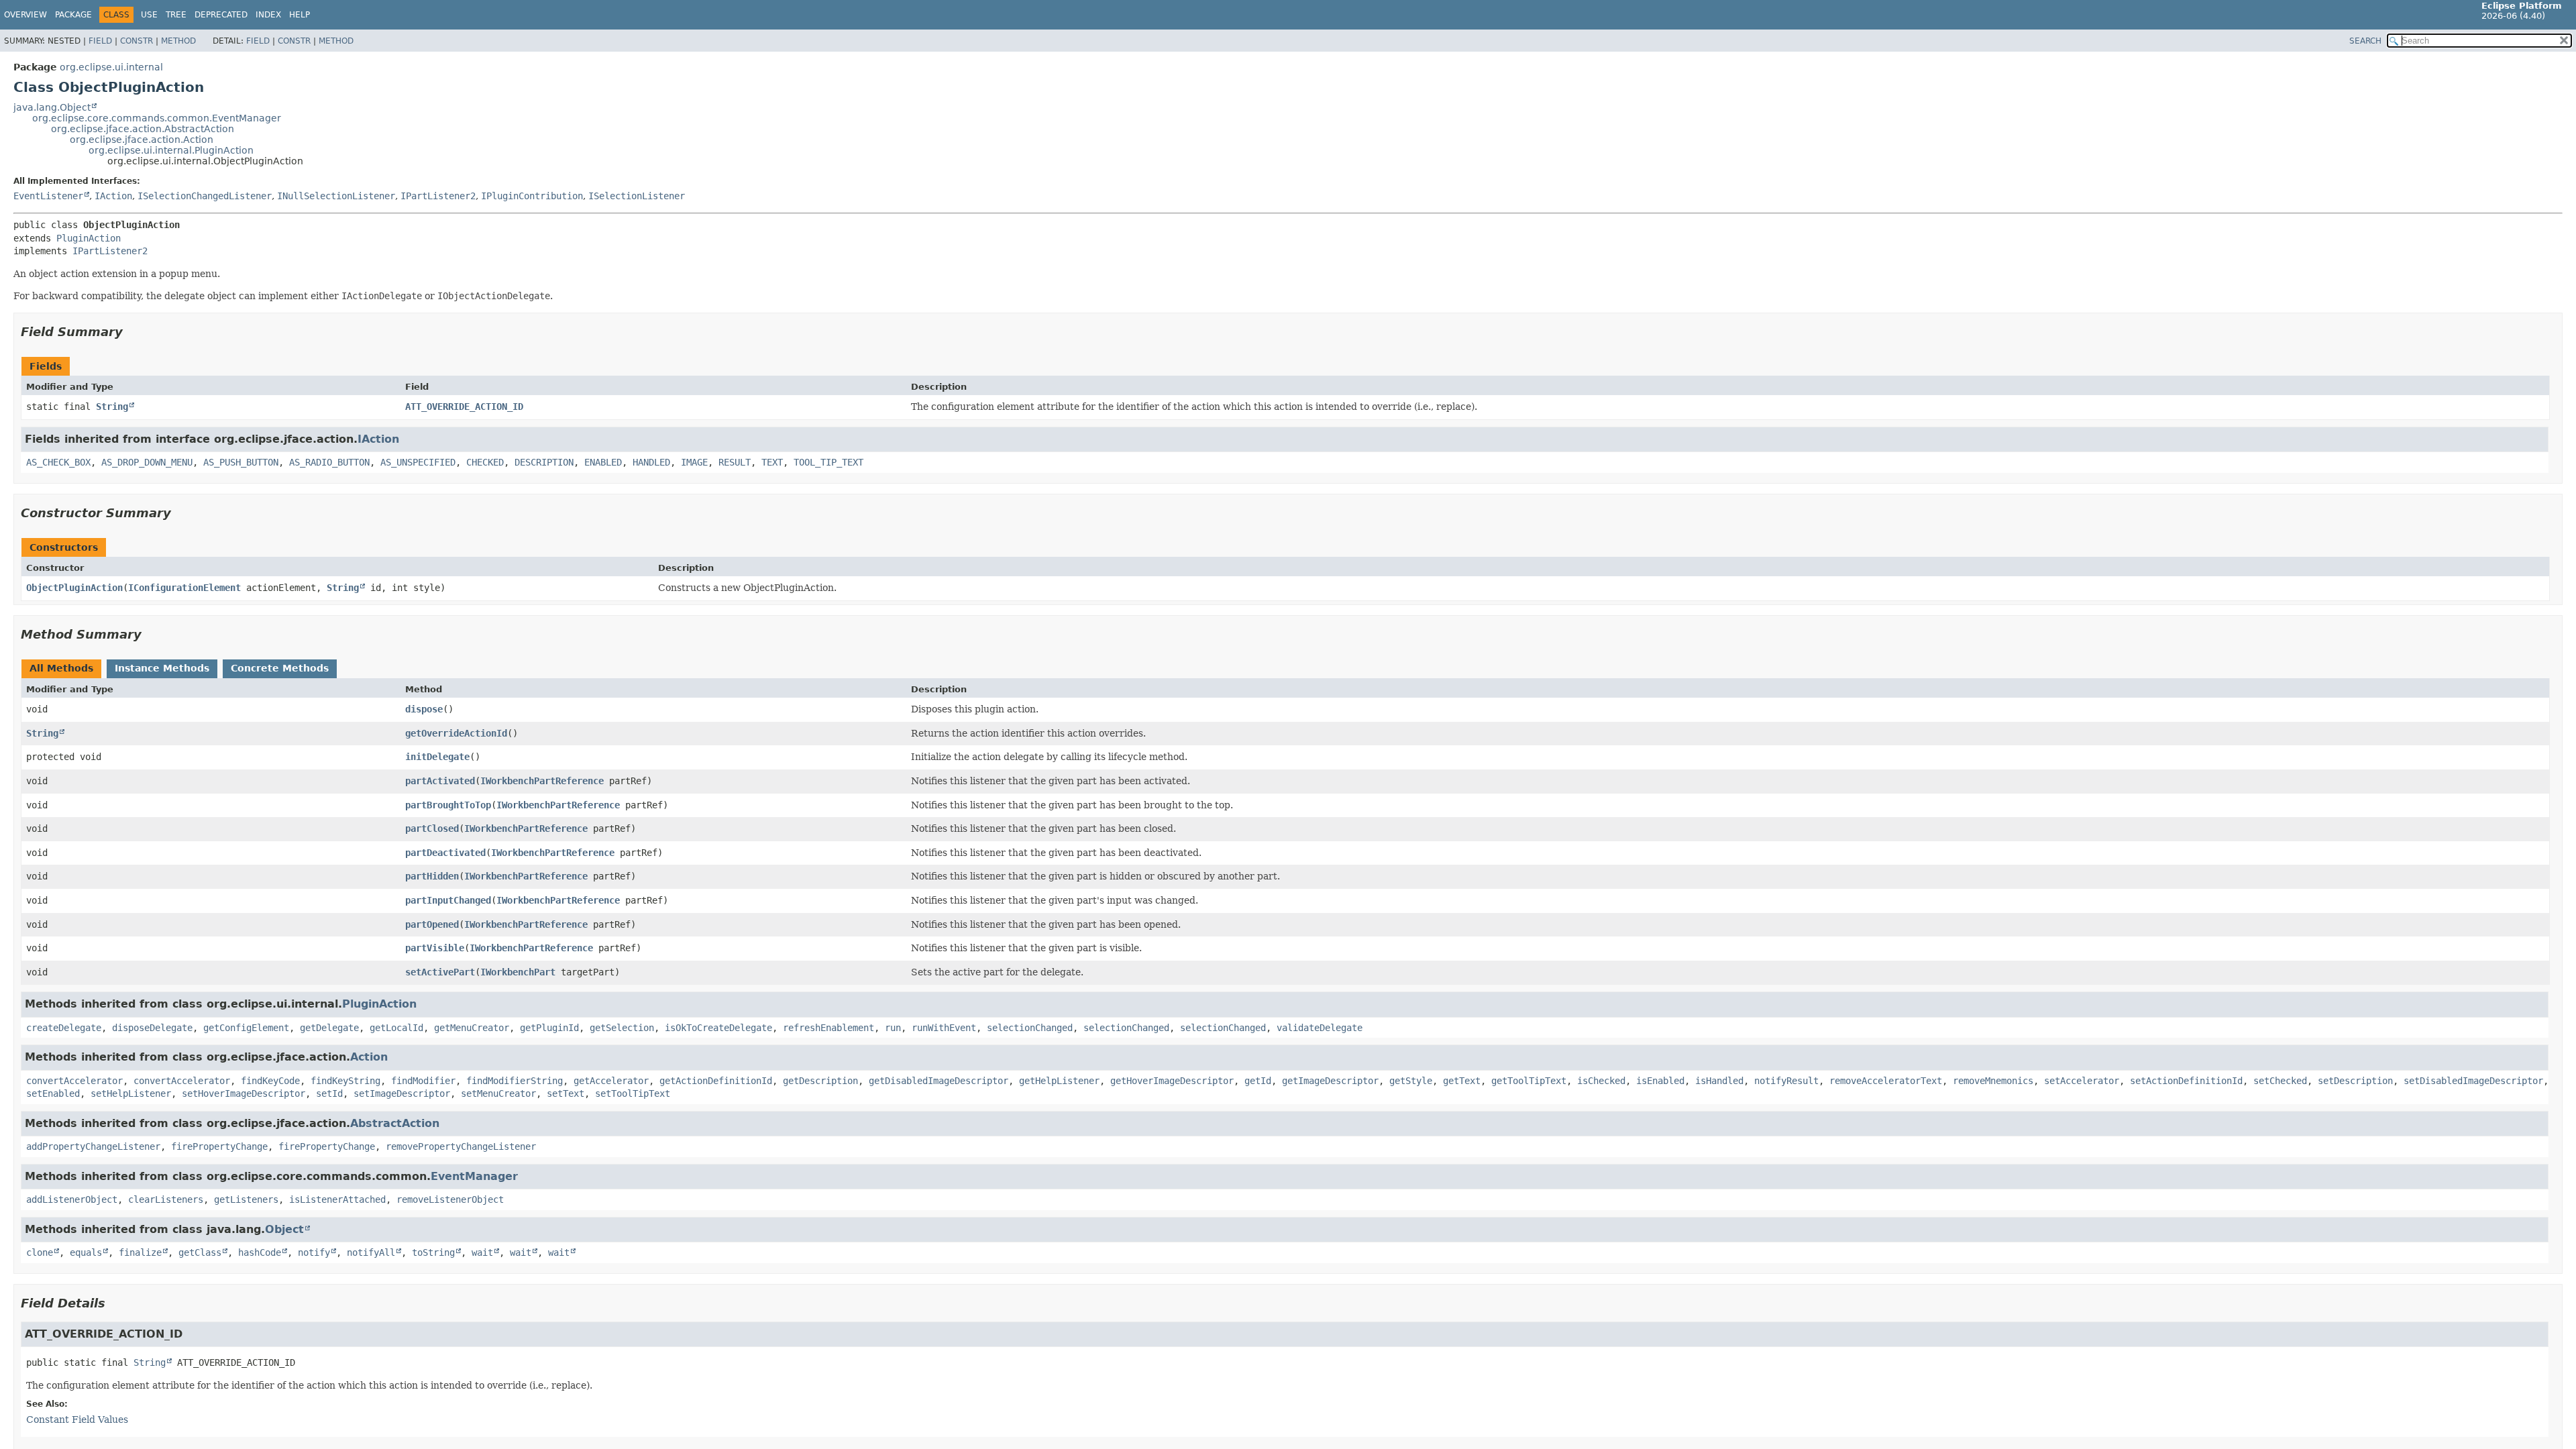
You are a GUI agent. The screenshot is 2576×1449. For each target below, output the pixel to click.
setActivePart (440, 972)
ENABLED (603, 462)
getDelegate (329, 1028)
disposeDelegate (152, 1028)
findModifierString (515, 1081)
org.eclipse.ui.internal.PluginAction (171, 150)
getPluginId (549, 1028)
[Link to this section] (132, 332)
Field (100, 41)
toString (433, 1252)
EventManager (474, 1176)
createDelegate (64, 1028)
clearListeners (166, 1199)
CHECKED (485, 462)
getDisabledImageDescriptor (938, 1081)
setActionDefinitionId (2186, 1081)
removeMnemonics (1993, 1081)
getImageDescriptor (1330, 1081)
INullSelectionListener (336, 196)
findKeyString (345, 1081)
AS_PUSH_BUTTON (241, 462)
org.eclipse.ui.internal (111, 67)
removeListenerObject (450, 1199)
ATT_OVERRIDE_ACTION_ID (464, 407)
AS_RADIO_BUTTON (329, 462)
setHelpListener (131, 1093)
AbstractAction (395, 1123)
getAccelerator (611, 1081)
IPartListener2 (438, 196)
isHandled (1719, 1081)
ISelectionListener (637, 196)
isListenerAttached (337, 1199)
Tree (176, 15)
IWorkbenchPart (518, 972)
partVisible (435, 948)
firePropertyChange (219, 1146)
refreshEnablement (828, 1028)
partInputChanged (448, 900)
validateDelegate (1320, 1028)
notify (314, 1252)
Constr (137, 41)
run (893, 1028)
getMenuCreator (472, 1028)
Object (284, 1229)
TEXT (772, 462)
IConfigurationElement (184, 588)
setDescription (2355, 1081)
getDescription (820, 1081)
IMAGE (694, 462)
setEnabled (53, 1093)
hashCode (260, 1252)
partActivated (440, 781)
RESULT (735, 462)
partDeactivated (445, 853)
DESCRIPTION (544, 462)
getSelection (622, 1028)
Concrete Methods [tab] (280, 668)
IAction (113, 196)
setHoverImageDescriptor (244, 1093)
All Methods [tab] (61, 668)
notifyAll (371, 1252)
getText (1462, 1081)
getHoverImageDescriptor (1172, 1081)
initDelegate (437, 757)
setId (329, 1093)
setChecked (2280, 1081)
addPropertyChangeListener (93, 1146)
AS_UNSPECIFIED (418, 462)
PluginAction (89, 238)
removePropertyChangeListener (461, 1146)
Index (268, 15)
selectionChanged (1030, 1028)
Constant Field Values (77, 1419)
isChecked (1601, 1081)
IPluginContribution (532, 196)
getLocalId (396, 1028)
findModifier (423, 1081)
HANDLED (651, 462)
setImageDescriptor (402, 1093)
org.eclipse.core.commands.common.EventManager (157, 118)
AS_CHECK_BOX (58, 462)
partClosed (432, 828)
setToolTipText (633, 1093)
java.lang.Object (52, 107)
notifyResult (1786, 1081)
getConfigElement (246, 1028)
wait (482, 1252)
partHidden (432, 876)
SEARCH (2365, 41)
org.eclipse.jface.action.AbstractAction (143, 129)
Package (73, 15)
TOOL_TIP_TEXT (828, 462)
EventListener (48, 196)
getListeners (246, 1199)
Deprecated (221, 15)
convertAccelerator (74, 1081)
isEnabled (1660, 1081)
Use (149, 15)
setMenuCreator (498, 1093)
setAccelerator (2082, 1081)
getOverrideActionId (456, 733)
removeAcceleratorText (1886, 1081)
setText (566, 1093)
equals (86, 1252)
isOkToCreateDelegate (718, 1028)
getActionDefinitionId (716, 1081)
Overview (25, 15)
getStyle (1411, 1081)
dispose (424, 709)
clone (40, 1252)
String (112, 407)
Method (178, 41)
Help (300, 15)
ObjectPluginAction (74, 588)
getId (1258, 1081)
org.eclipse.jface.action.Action (142, 140)
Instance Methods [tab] (162, 668)
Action (369, 1057)
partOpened (432, 924)
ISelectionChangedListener (205, 196)
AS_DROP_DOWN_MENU (147, 462)
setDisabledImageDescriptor (2473, 1081)
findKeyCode (270, 1081)
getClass (200, 1252)
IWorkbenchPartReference (542, 781)
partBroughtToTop (448, 805)
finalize (140, 1252)
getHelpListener (1059, 1081)
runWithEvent (944, 1028)
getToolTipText (1529, 1081)
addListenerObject (72, 1199)
